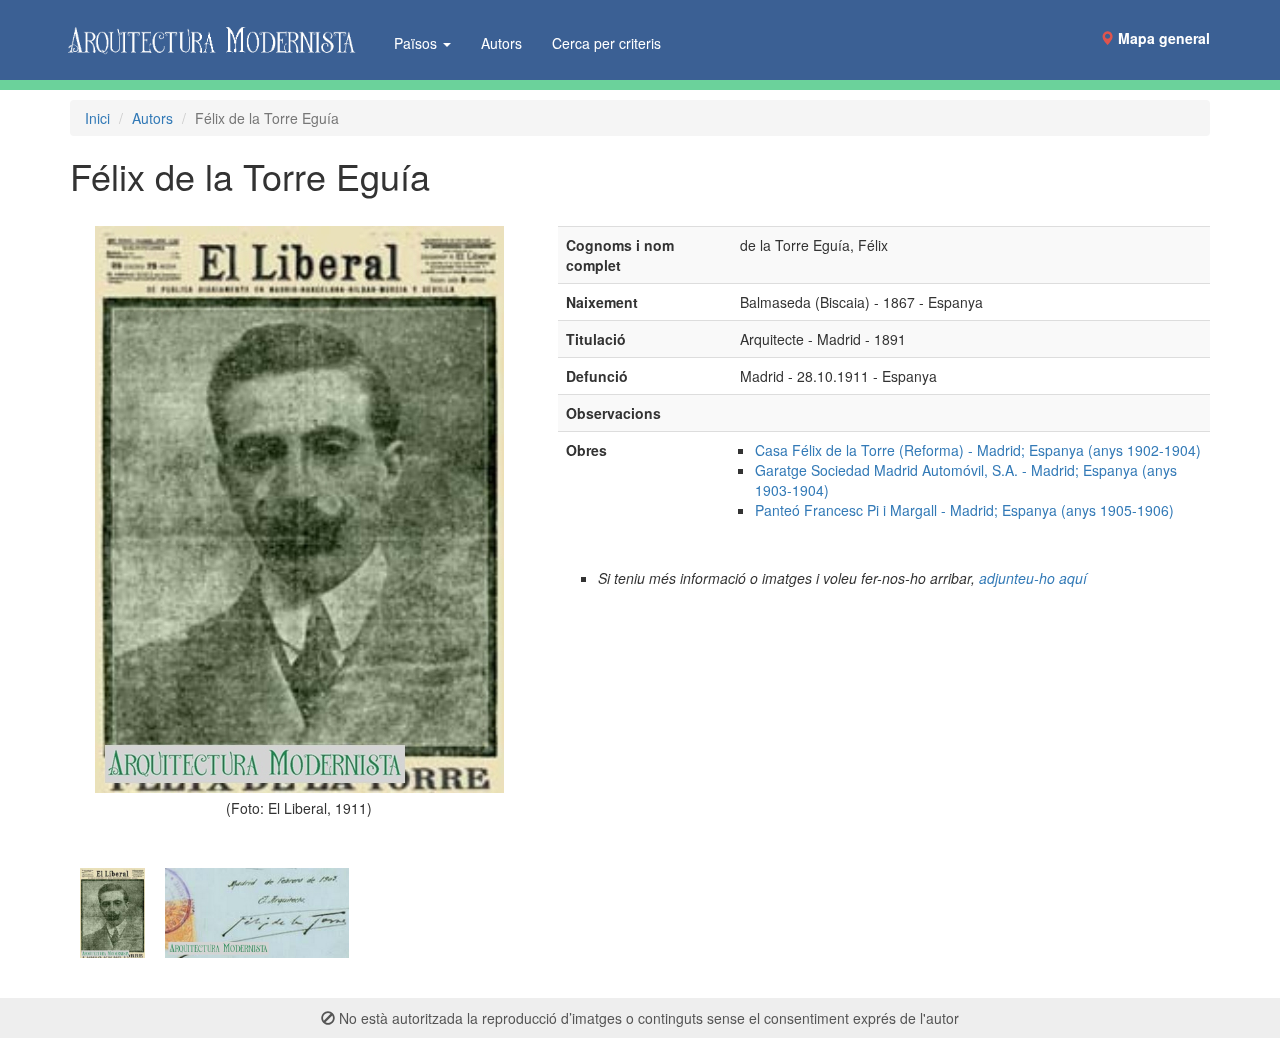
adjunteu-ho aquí (1033, 578)
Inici (97, 118)
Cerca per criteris (606, 43)
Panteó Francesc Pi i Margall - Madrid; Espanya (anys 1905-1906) (964, 510)
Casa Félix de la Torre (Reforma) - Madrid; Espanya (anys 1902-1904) (978, 450)
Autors (501, 43)
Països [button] (417, 43)
